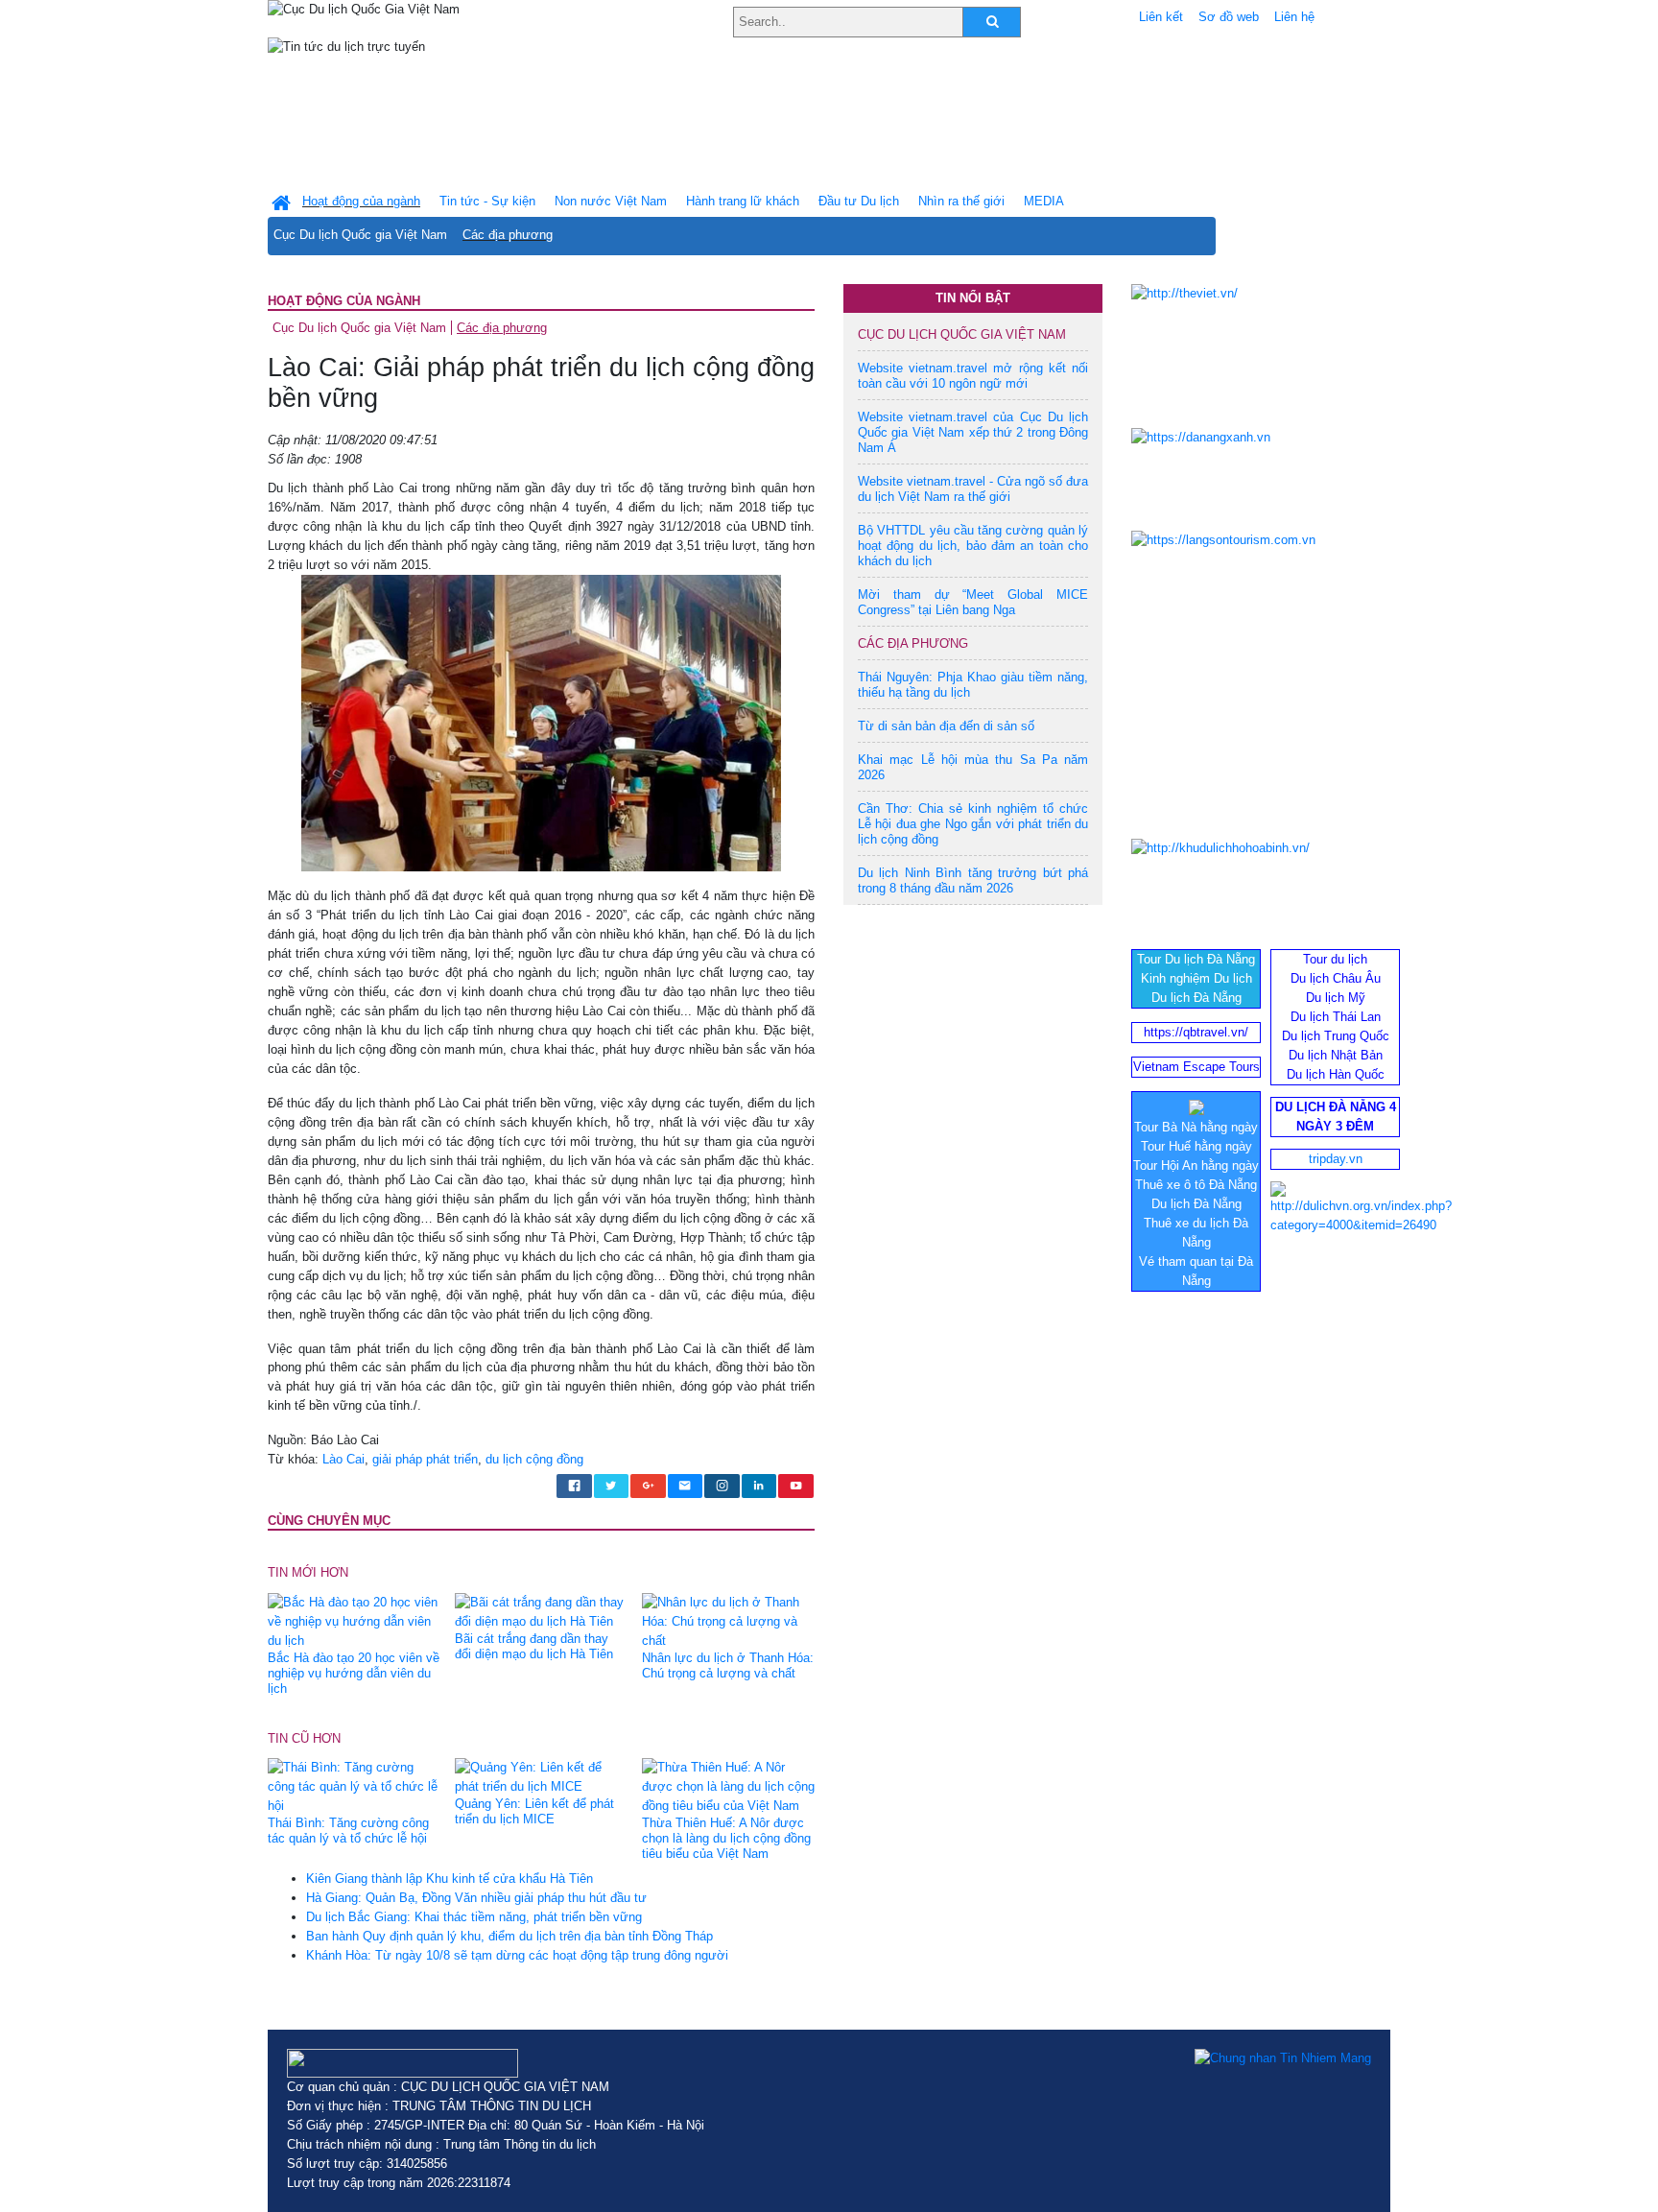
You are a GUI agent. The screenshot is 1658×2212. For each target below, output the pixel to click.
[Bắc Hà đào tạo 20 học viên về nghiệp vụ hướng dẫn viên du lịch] (354, 1620)
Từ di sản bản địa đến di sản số (946, 726)
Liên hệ (1294, 17)
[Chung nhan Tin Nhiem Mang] (1283, 2058)
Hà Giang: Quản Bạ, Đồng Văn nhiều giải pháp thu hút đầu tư (476, 1898)
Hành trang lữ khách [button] (743, 201)
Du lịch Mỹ (1336, 998)
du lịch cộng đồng (534, 1459)
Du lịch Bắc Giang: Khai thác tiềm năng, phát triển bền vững (474, 1917)
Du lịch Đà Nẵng (1196, 998)
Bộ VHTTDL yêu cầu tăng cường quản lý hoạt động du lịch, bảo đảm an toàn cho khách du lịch (973, 546)
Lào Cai (343, 1459)
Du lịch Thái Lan (1336, 1017)
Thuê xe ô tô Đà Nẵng (1196, 1185)
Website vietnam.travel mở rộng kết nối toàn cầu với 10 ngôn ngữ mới (973, 376)
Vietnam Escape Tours (1196, 1067)
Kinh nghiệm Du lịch (1196, 978)
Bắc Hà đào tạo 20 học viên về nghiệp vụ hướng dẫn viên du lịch (354, 1673)
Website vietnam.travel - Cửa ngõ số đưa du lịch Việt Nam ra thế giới (973, 489)
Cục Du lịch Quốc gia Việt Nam (360, 235)
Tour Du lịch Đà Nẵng (1196, 959)
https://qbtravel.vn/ (1196, 1032)
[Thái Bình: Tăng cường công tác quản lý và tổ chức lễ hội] (354, 1786)
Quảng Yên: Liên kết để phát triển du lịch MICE (534, 1811)
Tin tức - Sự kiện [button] (487, 201)
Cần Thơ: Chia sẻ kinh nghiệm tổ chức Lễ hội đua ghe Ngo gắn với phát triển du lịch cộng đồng (973, 824)
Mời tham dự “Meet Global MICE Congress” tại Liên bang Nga (973, 602)
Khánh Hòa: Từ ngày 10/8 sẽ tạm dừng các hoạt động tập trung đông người (517, 1955)
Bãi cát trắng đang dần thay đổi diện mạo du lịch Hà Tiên (534, 1646)
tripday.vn (1336, 1159)
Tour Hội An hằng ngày (1196, 1165)
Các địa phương (508, 235)
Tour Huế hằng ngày (1196, 1146)
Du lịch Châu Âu (1336, 978)
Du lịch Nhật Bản (1336, 1055)
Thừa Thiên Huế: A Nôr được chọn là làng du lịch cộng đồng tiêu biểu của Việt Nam (726, 1838)
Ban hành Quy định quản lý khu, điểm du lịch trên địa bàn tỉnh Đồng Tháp (509, 1936)
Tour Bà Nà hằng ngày (1196, 1127)
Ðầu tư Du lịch (859, 201)
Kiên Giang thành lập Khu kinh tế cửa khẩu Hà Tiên (450, 1879)
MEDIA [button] (1044, 201)
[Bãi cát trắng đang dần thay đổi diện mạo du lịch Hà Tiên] (541, 1611)
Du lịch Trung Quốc (1336, 1036)
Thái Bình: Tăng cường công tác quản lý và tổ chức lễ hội (348, 1831)
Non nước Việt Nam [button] (611, 201)
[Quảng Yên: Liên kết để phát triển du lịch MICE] (541, 1777)
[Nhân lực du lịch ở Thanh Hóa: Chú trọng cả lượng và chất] (728, 1620)
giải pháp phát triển (425, 1459)
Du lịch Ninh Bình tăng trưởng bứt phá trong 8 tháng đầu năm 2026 (973, 880)
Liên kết (1161, 17)
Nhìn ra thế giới (961, 201)
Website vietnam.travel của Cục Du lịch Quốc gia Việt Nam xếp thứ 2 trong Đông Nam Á (973, 432)
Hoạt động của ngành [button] (361, 201)
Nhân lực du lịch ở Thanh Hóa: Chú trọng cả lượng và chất (728, 1665)
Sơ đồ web (1229, 17)
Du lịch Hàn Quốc (1336, 1074)
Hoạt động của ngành (344, 301)
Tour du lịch (1335, 959)
